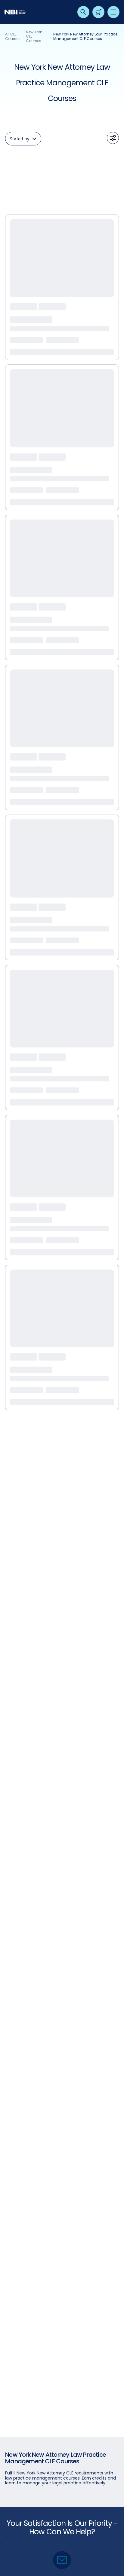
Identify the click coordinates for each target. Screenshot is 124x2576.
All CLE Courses (13, 37)
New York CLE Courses (34, 37)
